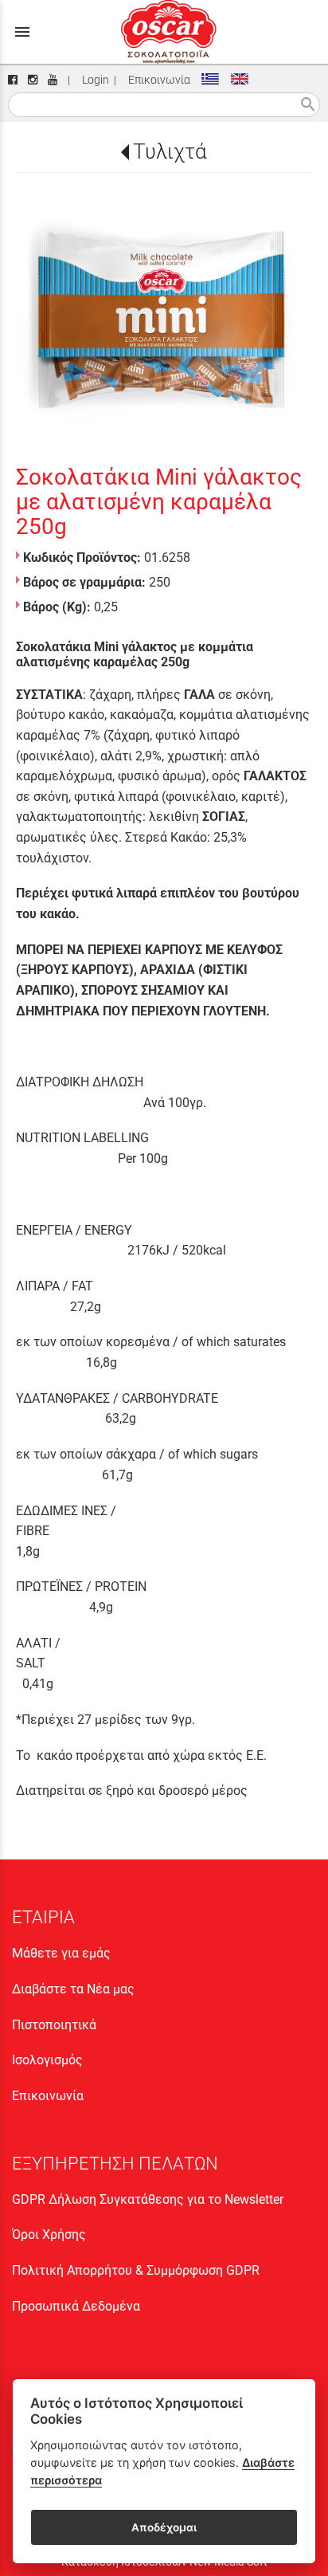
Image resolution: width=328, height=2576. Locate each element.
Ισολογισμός (47, 2060)
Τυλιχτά (170, 151)
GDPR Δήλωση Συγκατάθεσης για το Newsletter (148, 2199)
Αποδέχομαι (164, 2527)
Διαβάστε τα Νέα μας (73, 1989)
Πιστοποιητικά (54, 2025)
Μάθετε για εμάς (61, 1953)
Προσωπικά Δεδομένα (76, 2306)
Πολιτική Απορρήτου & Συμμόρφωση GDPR (136, 2270)
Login (93, 80)
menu (22, 32)
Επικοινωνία (157, 80)
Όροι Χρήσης (49, 2234)
